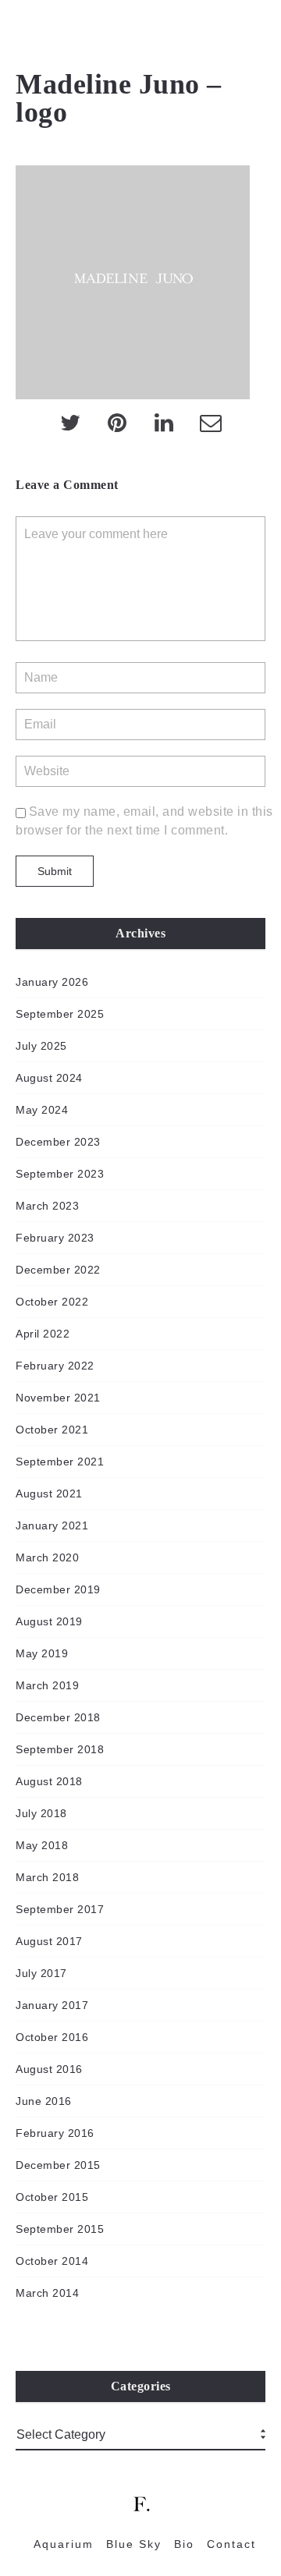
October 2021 (52, 1430)
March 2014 (47, 2293)
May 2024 (42, 1110)
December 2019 (58, 1589)
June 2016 (44, 2101)
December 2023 (58, 1142)
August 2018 (49, 1781)
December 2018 (58, 1717)
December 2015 (58, 2165)
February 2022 (55, 1366)
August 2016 (49, 2069)
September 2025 (60, 1014)
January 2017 (52, 2005)
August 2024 (49, 1078)
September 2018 (60, 1749)
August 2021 (49, 1494)
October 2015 (52, 2197)
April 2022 (43, 1334)
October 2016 (52, 2037)
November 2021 (58, 1398)
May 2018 (42, 1845)
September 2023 (60, 1174)
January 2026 (52, 982)
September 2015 (60, 2229)
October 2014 (52, 2261)
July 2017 (41, 1973)
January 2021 (52, 1525)
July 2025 (41, 1046)
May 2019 (42, 1653)
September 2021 (60, 1462)
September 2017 (60, 1909)
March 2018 (47, 1877)
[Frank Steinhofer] (23, 31)
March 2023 (47, 1206)
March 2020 (47, 1557)
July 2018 (41, 1813)
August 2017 (49, 1941)
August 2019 (49, 1621)
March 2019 (47, 1685)
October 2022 (52, 1302)
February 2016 (55, 2133)
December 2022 (58, 1270)
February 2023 (55, 1238)
